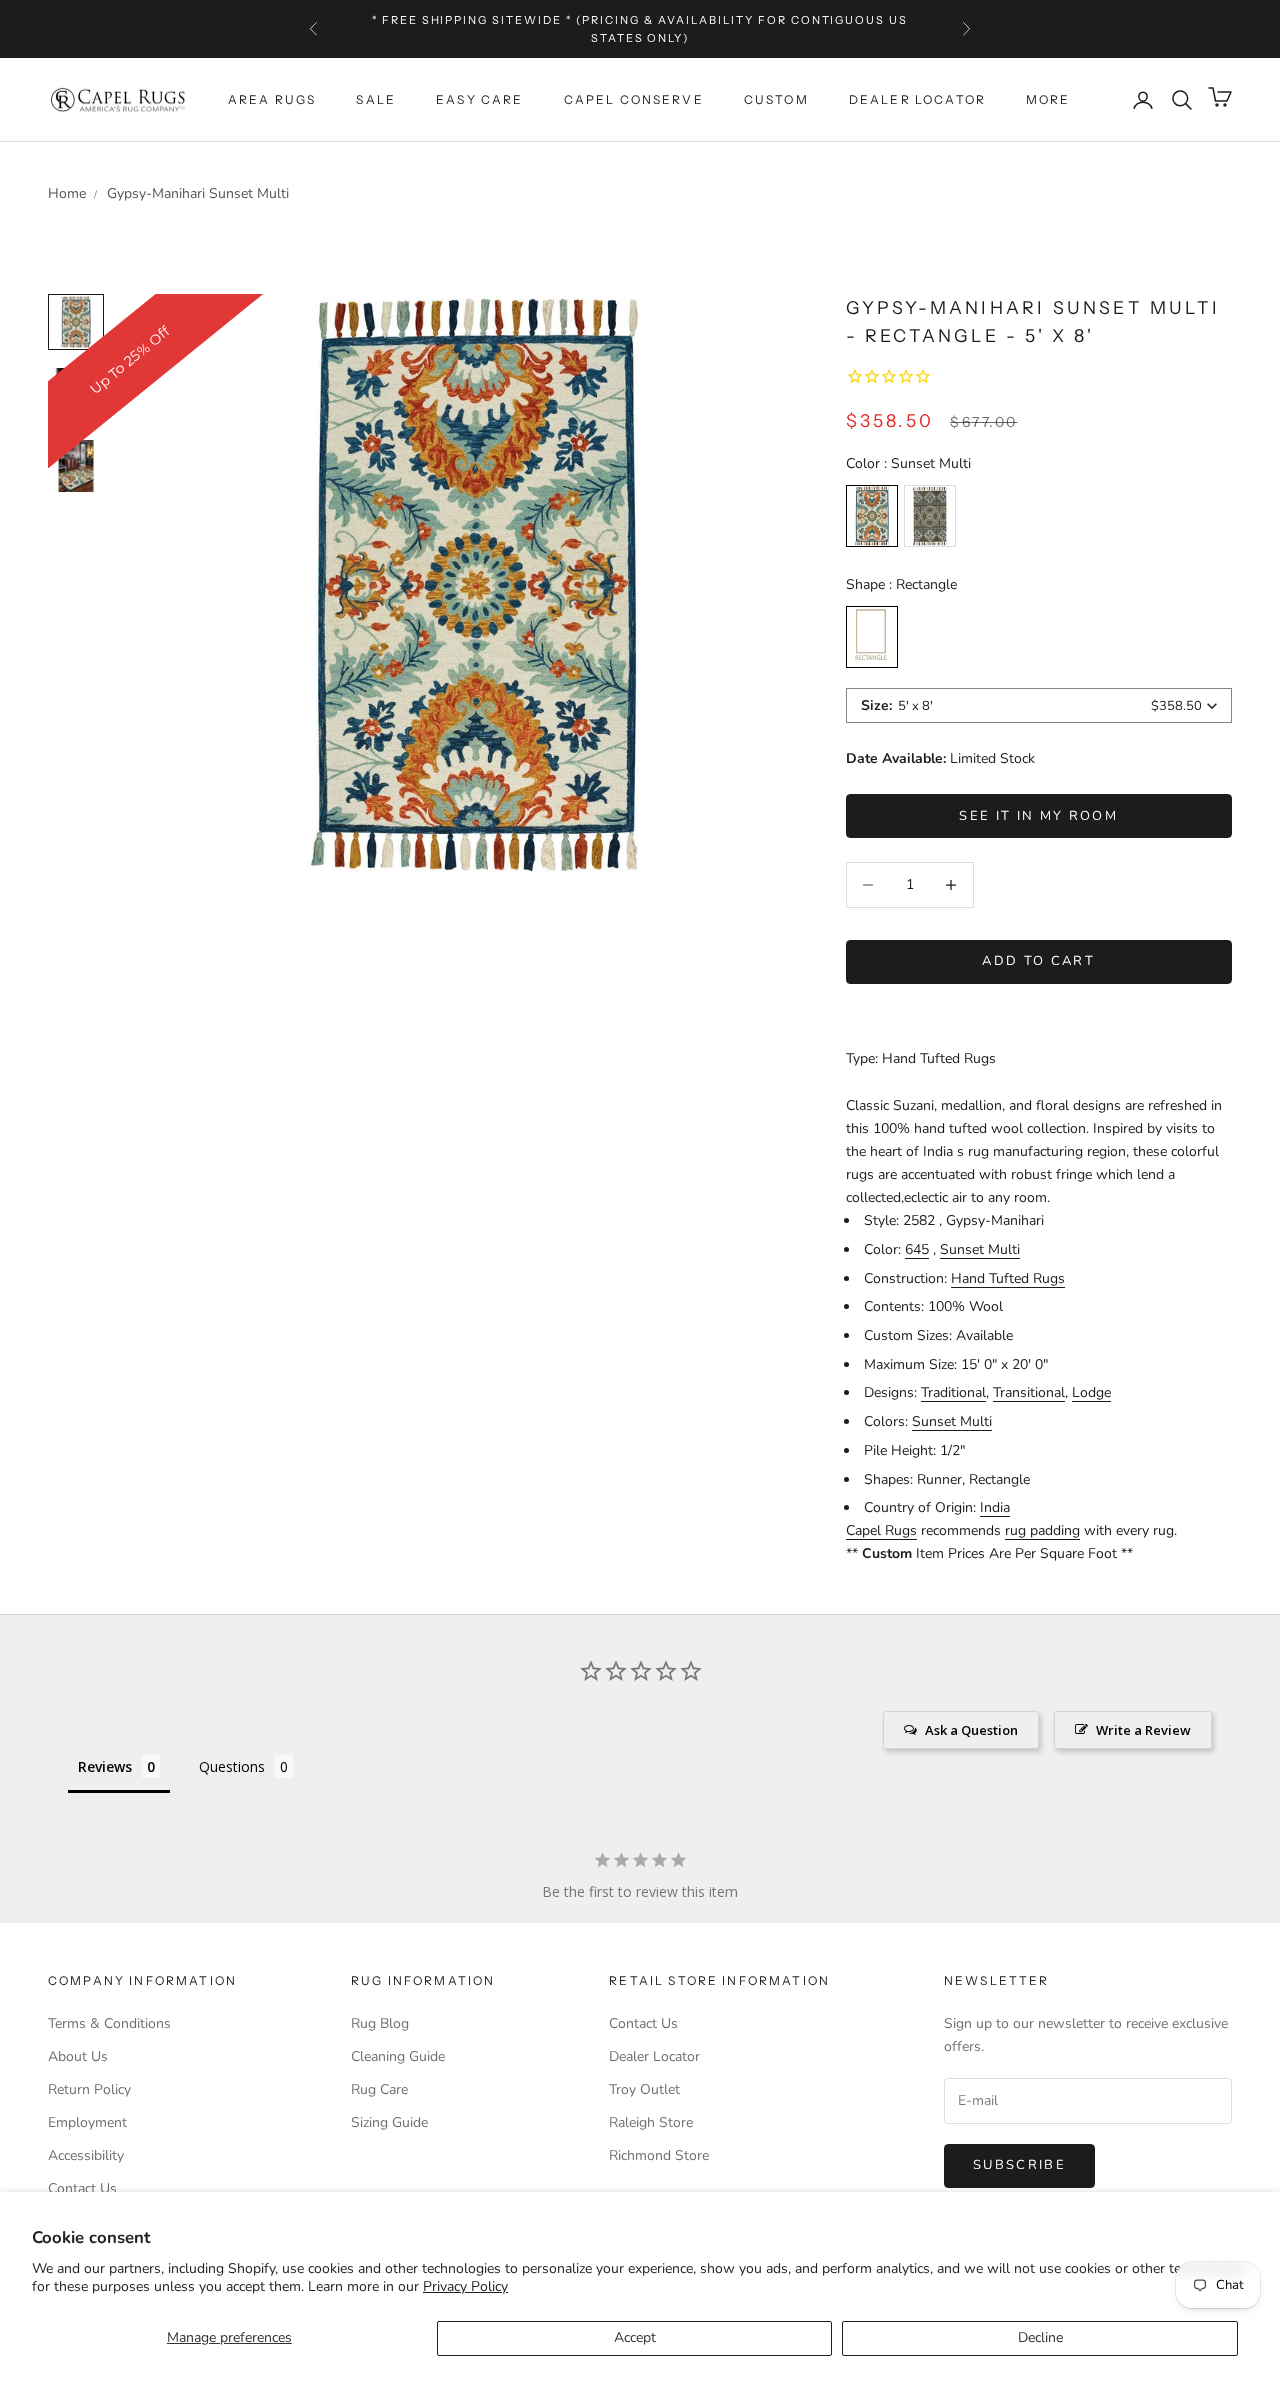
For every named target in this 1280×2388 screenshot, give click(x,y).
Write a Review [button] (1143, 1730)
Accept (635, 2337)
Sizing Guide (389, 2122)
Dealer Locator (917, 99)
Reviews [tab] (105, 1766)
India (995, 1507)
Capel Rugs (881, 1530)
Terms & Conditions (109, 2023)
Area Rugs (272, 99)
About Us (78, 2056)
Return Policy (89, 2089)
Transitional (1029, 1392)
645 (917, 1249)
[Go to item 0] (76, 322)
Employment (87, 2122)
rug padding (1042, 1530)
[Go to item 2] (76, 466)
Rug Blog (380, 2023)
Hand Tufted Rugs (1008, 1278)
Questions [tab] (232, 1766)
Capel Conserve (634, 99)
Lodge (1091, 1392)
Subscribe (1019, 2165)
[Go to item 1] (76, 394)
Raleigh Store (651, 2122)
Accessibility (86, 2155)
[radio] (872, 516)
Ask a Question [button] (971, 1730)
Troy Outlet (644, 2089)
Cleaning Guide (398, 2056)
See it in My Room (1038, 816)
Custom (776, 99)
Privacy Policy (465, 2286)
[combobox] (1039, 705)
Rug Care (379, 2089)
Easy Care (479, 99)
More (1048, 99)
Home (67, 193)
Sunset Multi (980, 1249)
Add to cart (1038, 961)
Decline (1040, 2337)
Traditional (953, 1392)
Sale (376, 99)
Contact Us (82, 2188)
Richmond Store (659, 2155)
